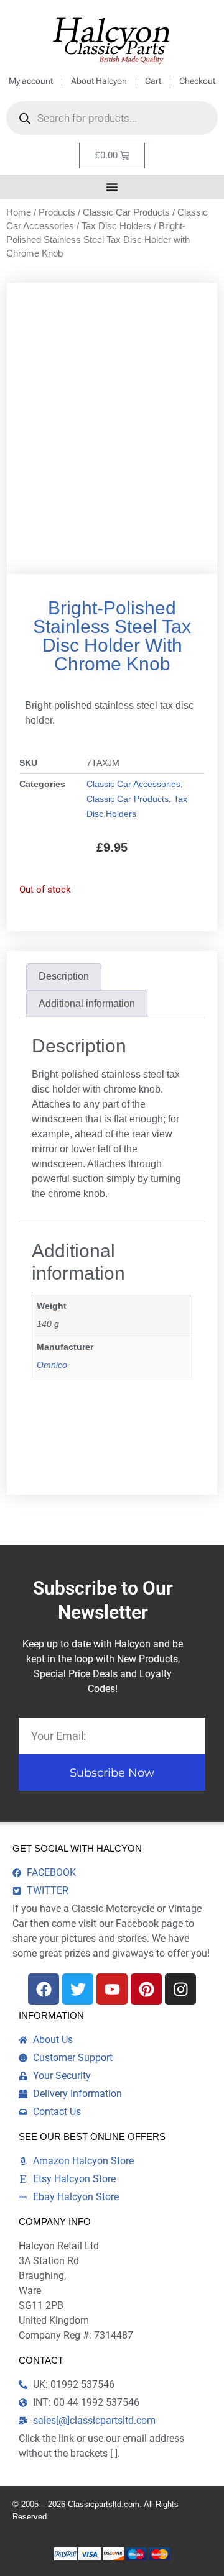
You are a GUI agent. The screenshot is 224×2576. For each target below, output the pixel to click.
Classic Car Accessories (133, 784)
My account (31, 81)
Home (19, 212)
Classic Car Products (126, 212)
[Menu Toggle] (112, 187)
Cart (153, 81)
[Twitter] (78, 1989)
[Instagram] (180, 1989)
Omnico (52, 1365)
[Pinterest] (146, 1989)
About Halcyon (99, 81)
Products (57, 212)
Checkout (197, 81)
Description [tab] (64, 976)
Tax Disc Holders (116, 226)
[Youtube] (112, 1989)
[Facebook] (44, 1989)
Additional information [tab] (87, 1004)
